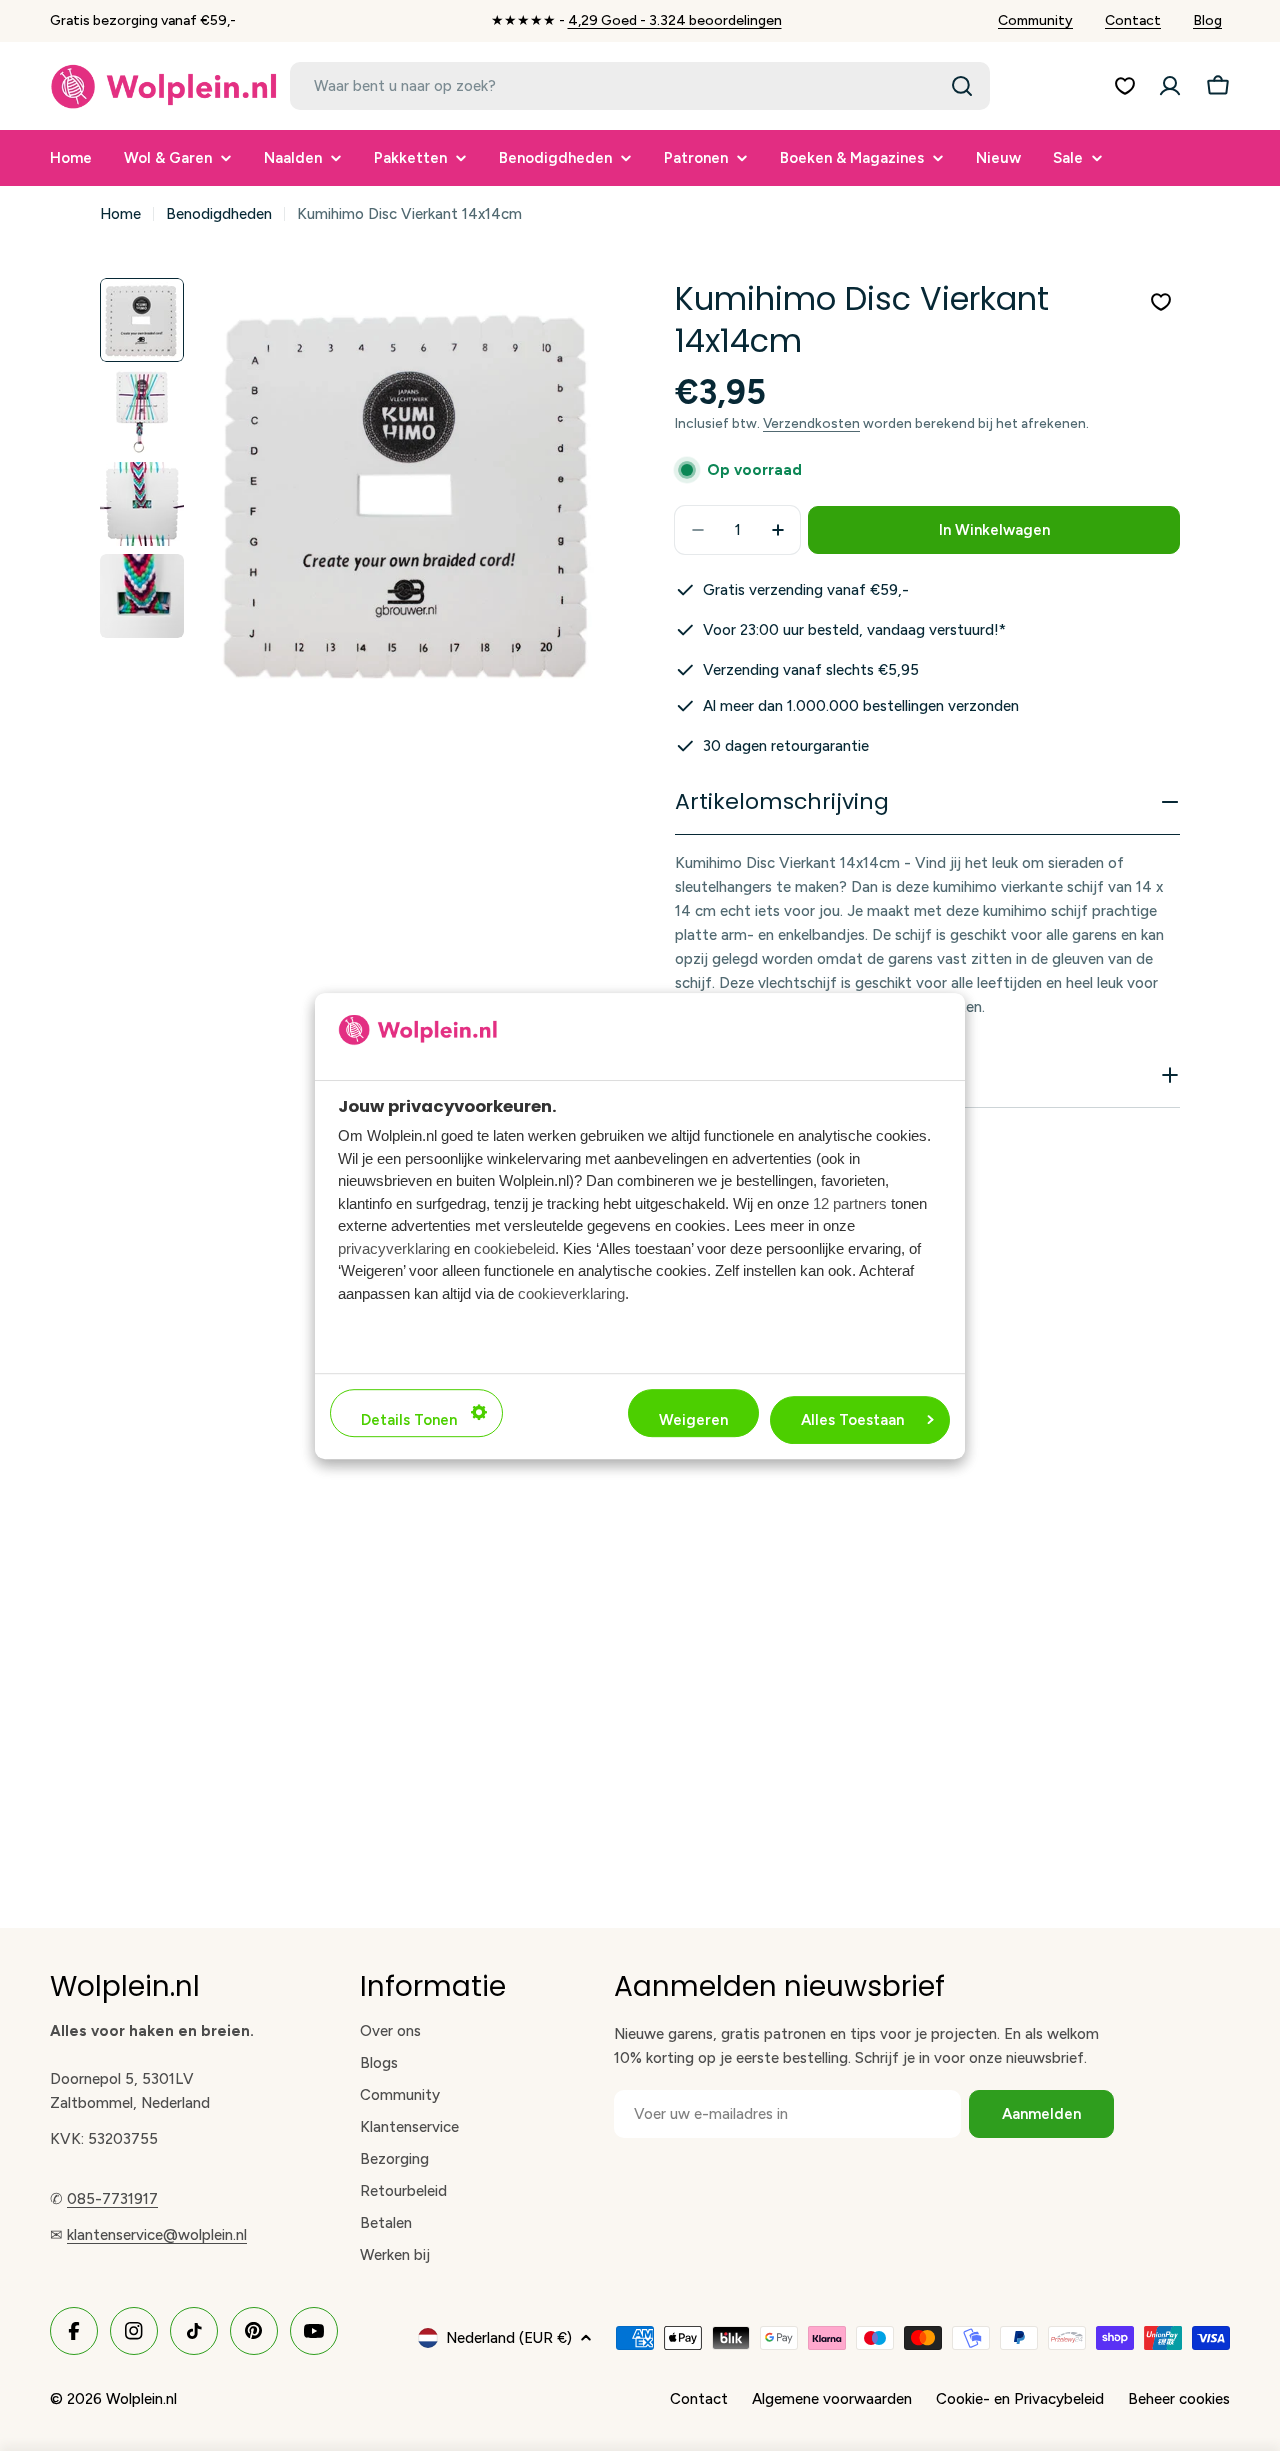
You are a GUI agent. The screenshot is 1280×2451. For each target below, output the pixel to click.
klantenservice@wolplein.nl (157, 2235)
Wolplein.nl (141, 2399)
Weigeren (693, 1419)
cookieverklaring (571, 1292)
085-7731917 (112, 2199)
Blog (1207, 20)
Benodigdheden (219, 214)
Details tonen (409, 1419)
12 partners (850, 1202)
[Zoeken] (962, 86)
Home (120, 214)
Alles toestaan (852, 1419)
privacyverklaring (394, 1247)
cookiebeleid (514, 1247)
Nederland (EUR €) (509, 2338)
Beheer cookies (1179, 2399)
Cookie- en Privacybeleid (1020, 2399)
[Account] (1170, 86)
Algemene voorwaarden (832, 2399)
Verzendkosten (811, 423)
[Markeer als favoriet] (1161, 302)
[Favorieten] (1125, 86)
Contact (1133, 20)
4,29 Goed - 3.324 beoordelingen (675, 20)
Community (1035, 20)
